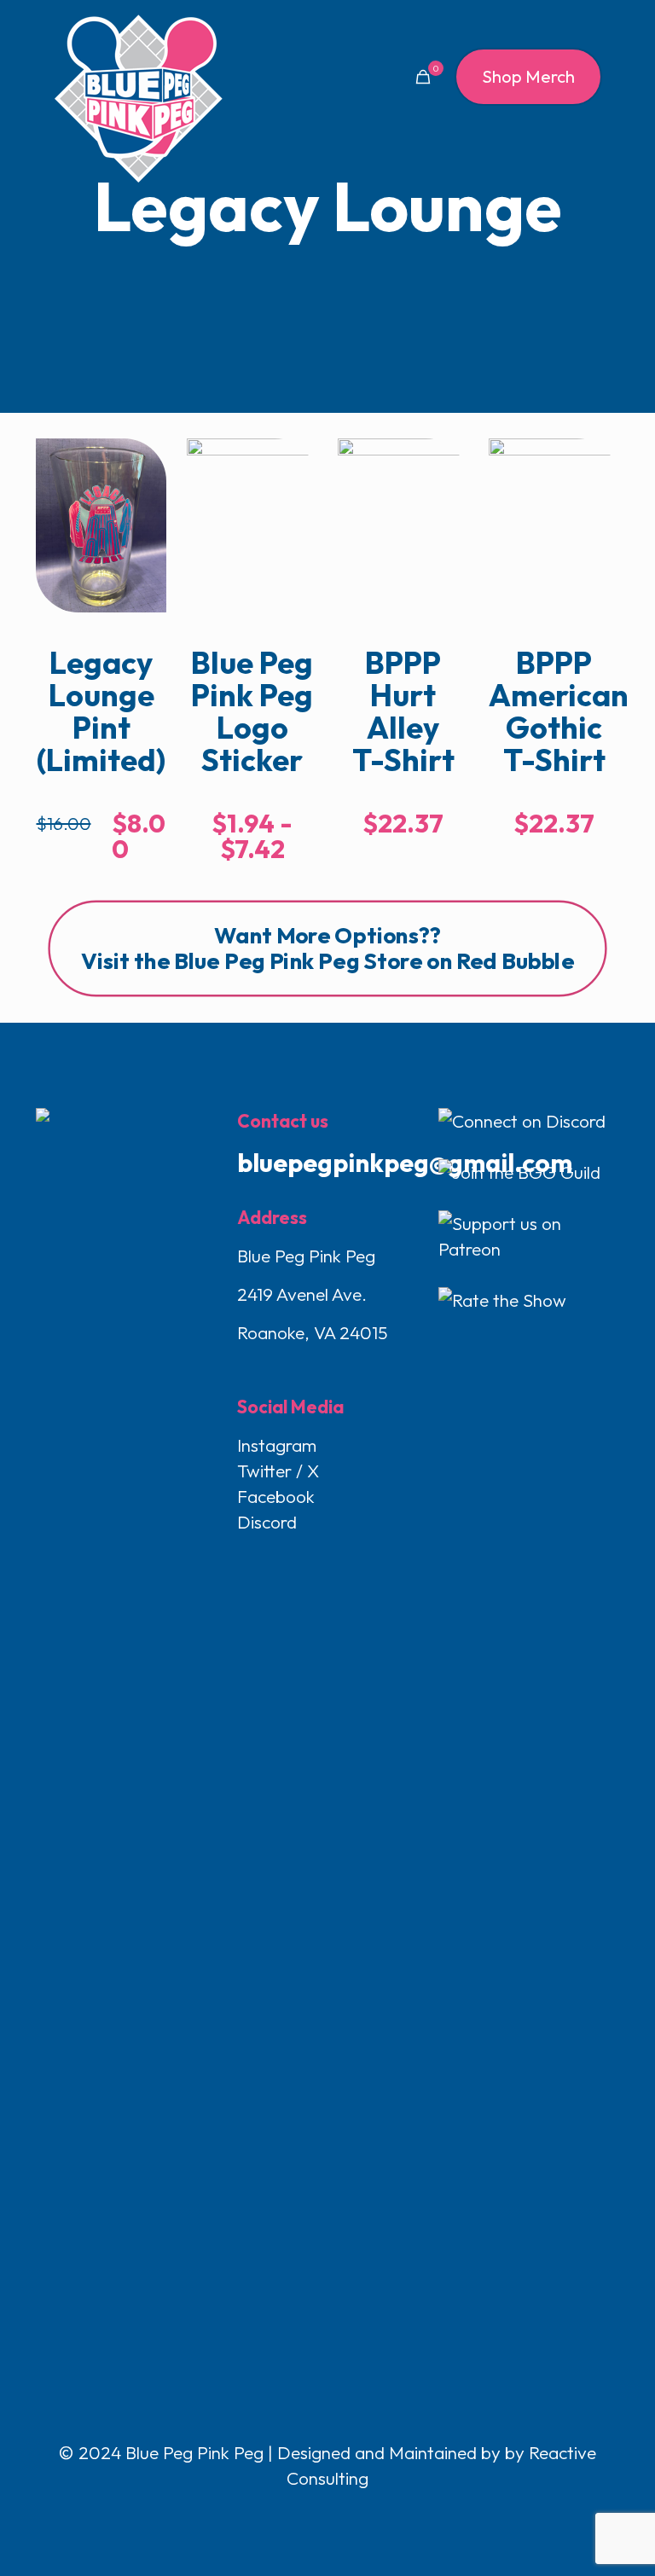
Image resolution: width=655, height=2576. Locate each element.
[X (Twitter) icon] (311, 2514)
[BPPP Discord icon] (363, 2514)
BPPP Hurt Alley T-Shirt (403, 711)
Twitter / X (278, 1471)
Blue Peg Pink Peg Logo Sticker (252, 711)
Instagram (277, 1445)
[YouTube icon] (329, 2514)
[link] (101, 525)
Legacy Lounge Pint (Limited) (101, 711)
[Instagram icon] (347, 2514)
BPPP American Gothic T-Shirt (559, 711)
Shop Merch (528, 76)
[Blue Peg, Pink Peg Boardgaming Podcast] (138, 98)
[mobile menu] (363, 77)
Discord (267, 1522)
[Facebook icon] (293, 2514)
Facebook (276, 1496)
